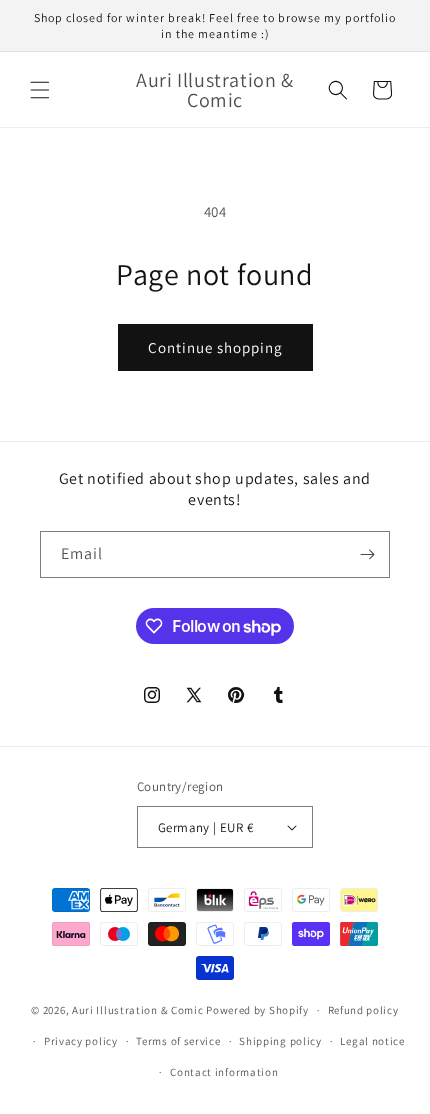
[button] (40, 90)
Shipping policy (280, 1041)
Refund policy (363, 1010)
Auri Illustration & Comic (138, 1010)
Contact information (224, 1072)
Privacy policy (81, 1041)
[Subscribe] (367, 554)
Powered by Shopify (257, 1010)
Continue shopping (215, 347)
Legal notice (372, 1041)
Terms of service (178, 1041)
